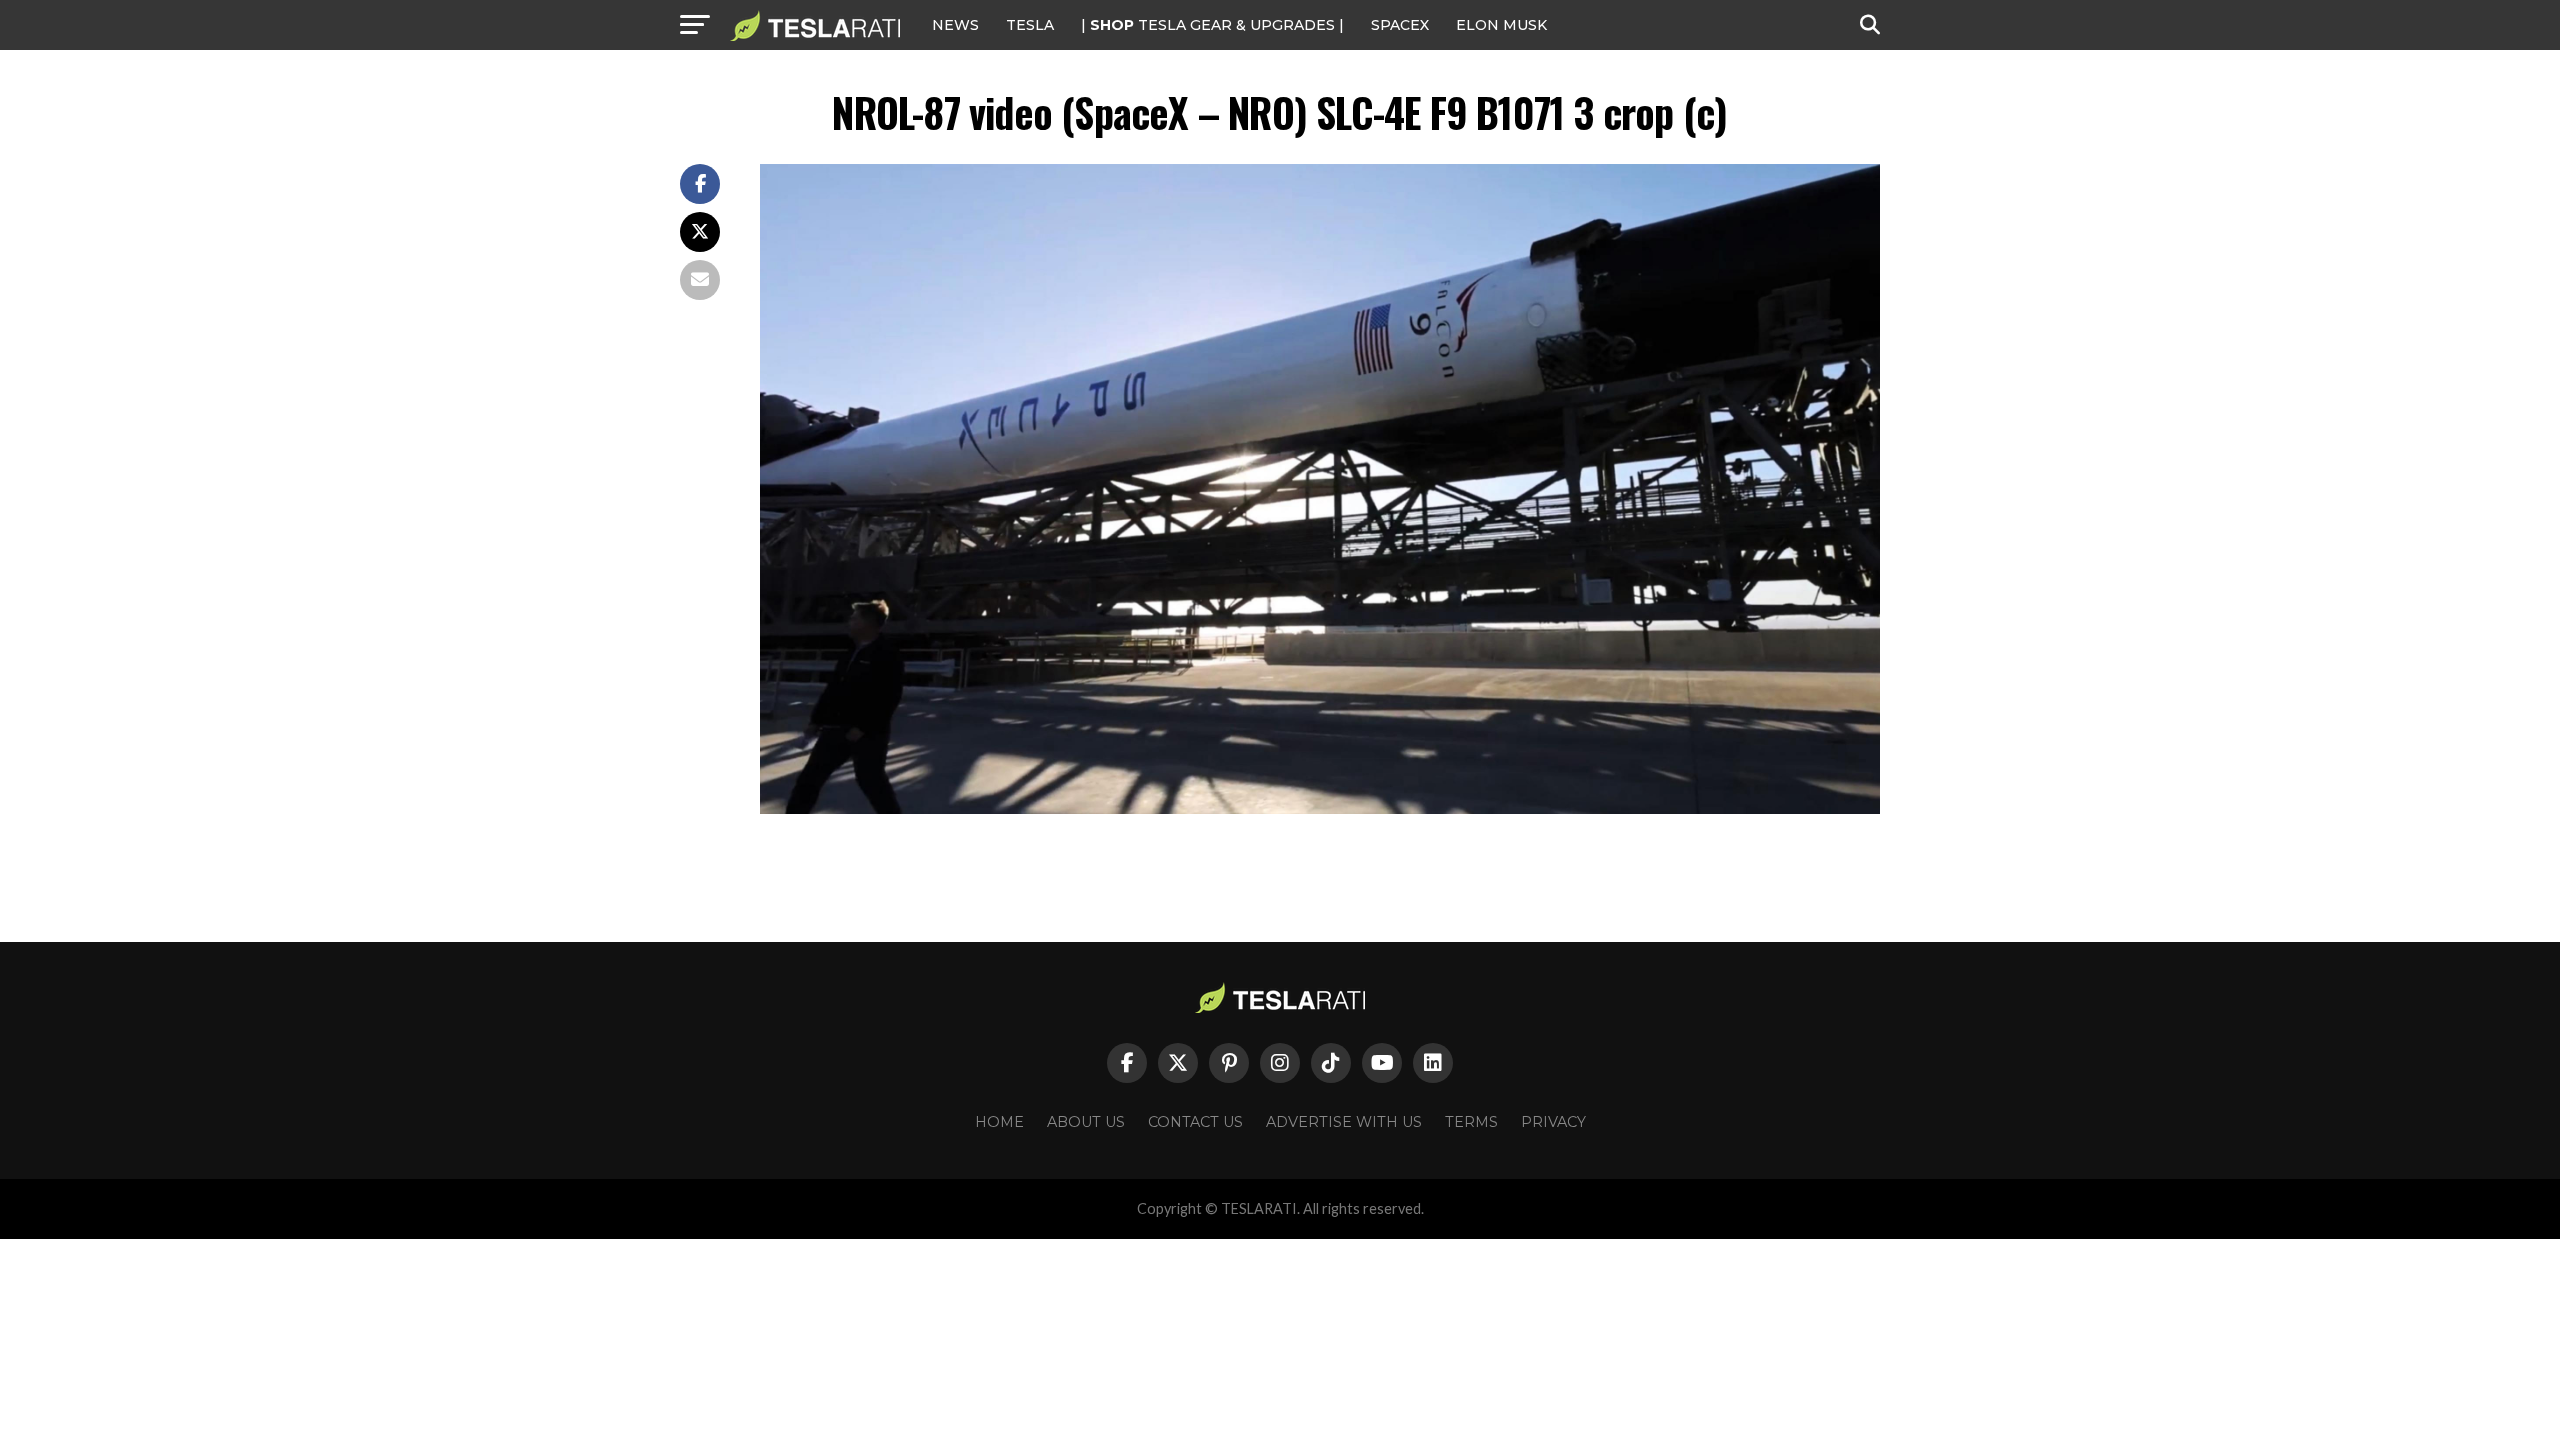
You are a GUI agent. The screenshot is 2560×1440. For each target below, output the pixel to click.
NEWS (955, 25)
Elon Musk (1501, 25)
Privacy (1553, 1122)
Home (999, 1122)
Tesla (1030, 25)
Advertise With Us (1344, 1122)
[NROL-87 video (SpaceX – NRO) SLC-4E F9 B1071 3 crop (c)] (1320, 808)
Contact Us (1195, 1122)
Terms (1471, 1122)
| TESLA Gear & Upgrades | (1212, 25)
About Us (1086, 1122)
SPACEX (1400, 25)
